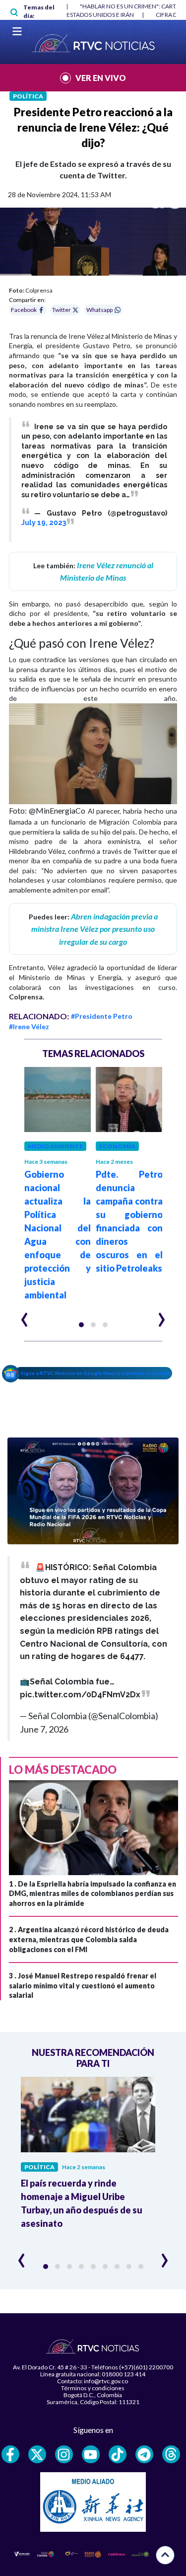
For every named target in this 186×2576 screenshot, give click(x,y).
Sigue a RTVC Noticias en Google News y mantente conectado (96, 1373)
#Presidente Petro (102, 1016)
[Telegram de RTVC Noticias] (144, 2454)
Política (28, 96)
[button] (81, 1325)
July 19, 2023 (44, 523)
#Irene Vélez (29, 1026)
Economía (117, 1146)
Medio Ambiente (55, 1146)
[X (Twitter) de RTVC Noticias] (37, 2454)
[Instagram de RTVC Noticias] (64, 2454)
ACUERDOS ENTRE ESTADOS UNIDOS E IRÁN (74, 15)
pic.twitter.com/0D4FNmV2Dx (80, 1695)
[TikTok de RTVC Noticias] (118, 2454)
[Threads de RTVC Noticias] (171, 2454)
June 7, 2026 (44, 1729)
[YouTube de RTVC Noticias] (91, 2454)
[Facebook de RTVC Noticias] (10, 2454)
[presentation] (25, 1315)
